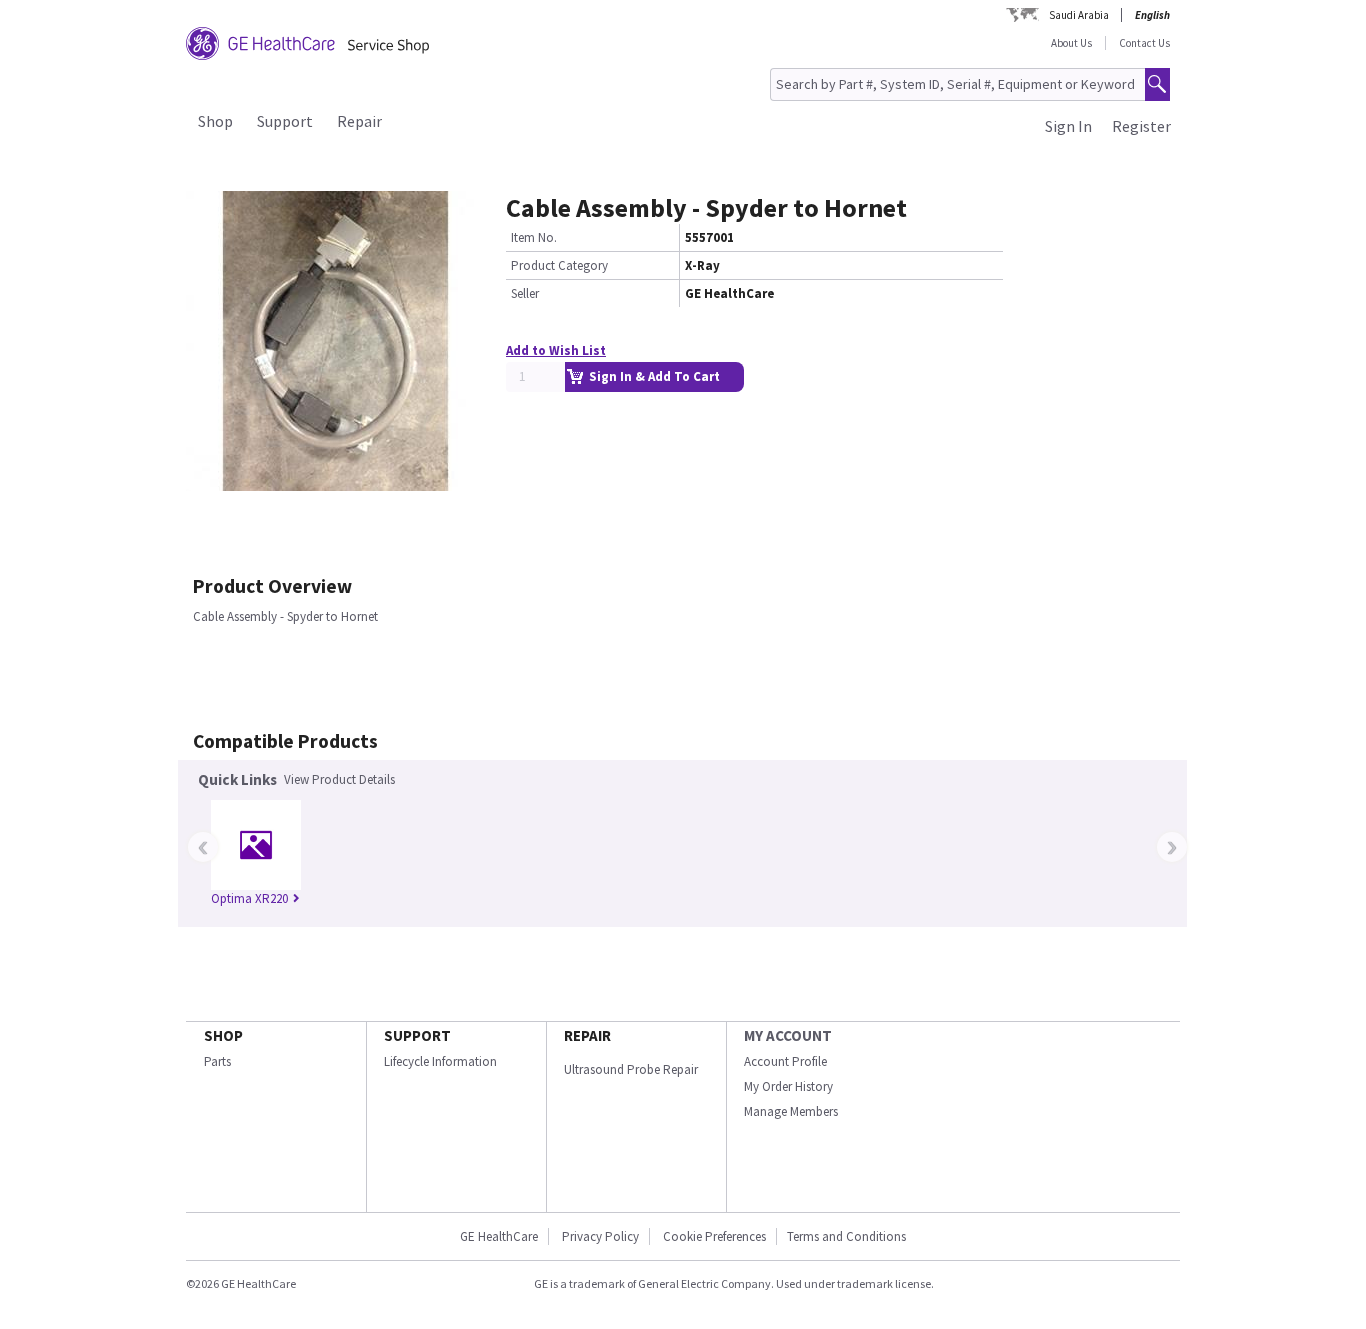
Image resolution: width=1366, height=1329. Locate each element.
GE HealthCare (499, 1236)
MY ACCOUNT (788, 1035)
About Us (1071, 43)
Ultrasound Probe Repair (631, 1069)
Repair (359, 121)
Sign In (1068, 126)
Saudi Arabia (1079, 15)
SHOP (223, 1035)
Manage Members (791, 1111)
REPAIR (587, 1035)
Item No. (534, 237)
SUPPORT (417, 1035)
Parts (217, 1061)
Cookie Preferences (714, 1236)
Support (285, 121)
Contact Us (1144, 43)
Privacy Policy (599, 1236)
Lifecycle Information (440, 1061)
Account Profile (785, 1061)
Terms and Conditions (846, 1236)
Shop (215, 121)
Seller (525, 293)
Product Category (559, 265)
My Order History (788, 1086)
